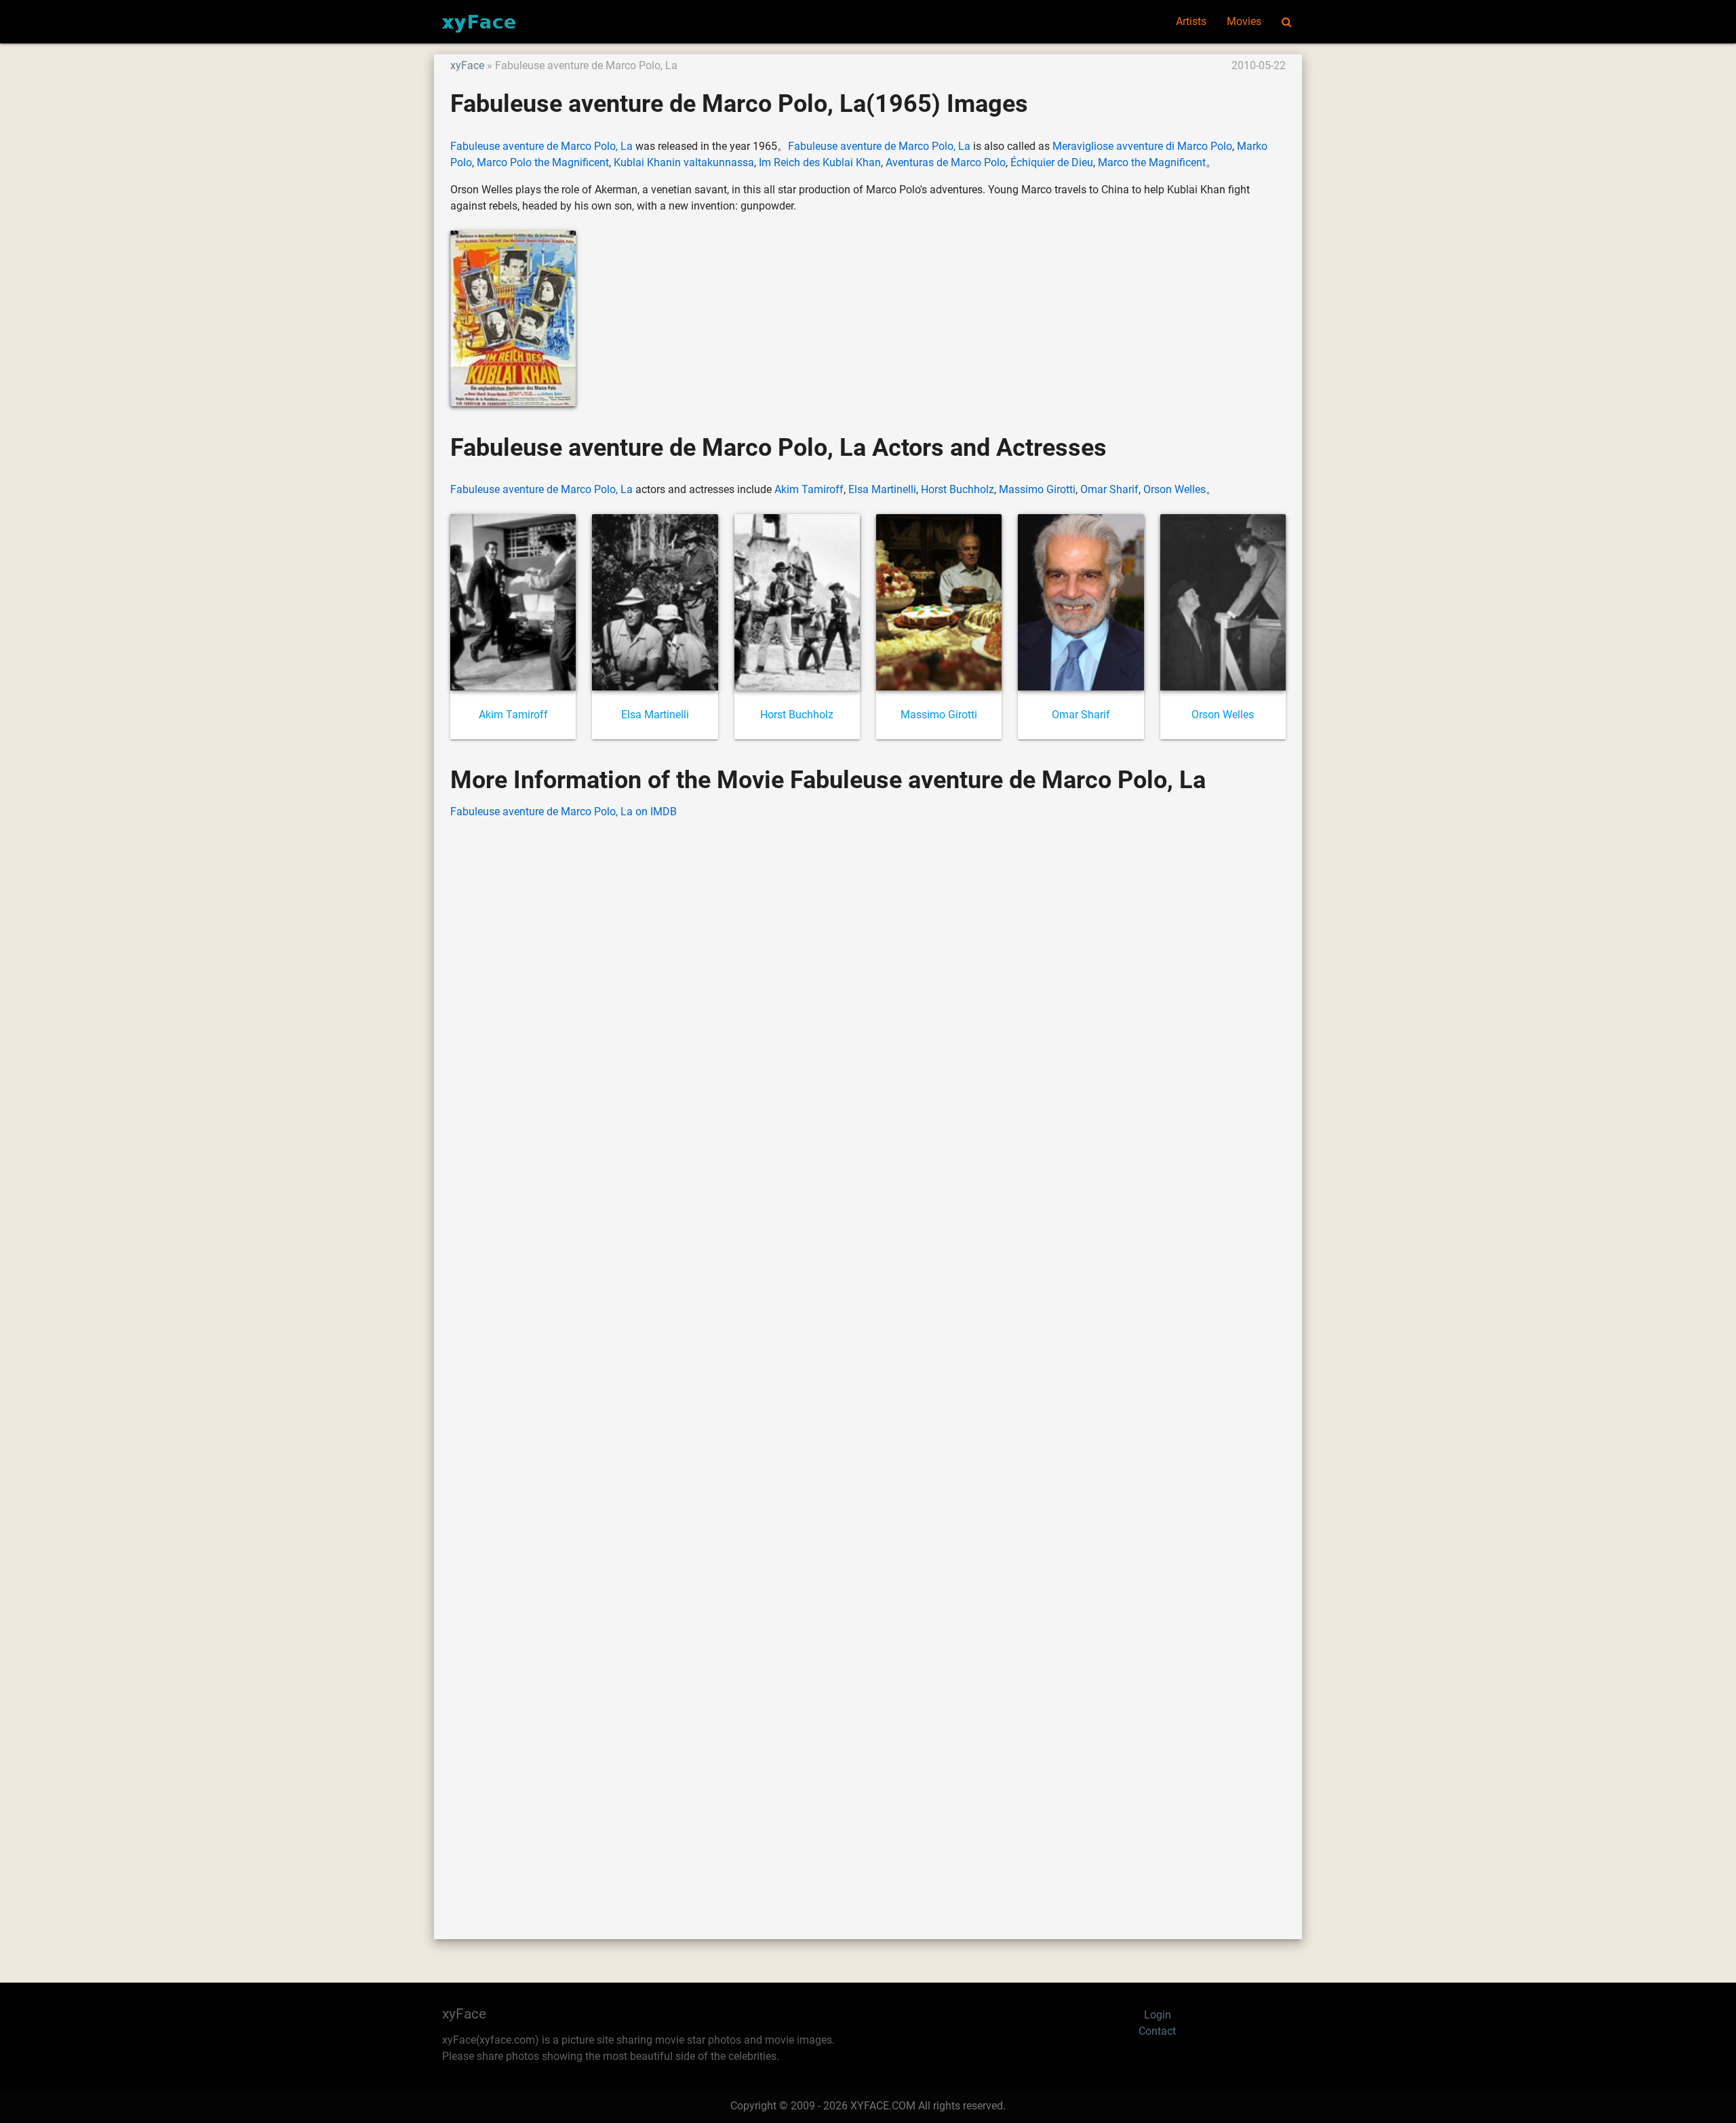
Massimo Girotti (1037, 489)
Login (1158, 2015)
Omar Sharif (1109, 489)
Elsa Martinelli (882, 489)
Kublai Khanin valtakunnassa (684, 162)
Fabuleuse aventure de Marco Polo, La (541, 146)
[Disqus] (868, 1359)
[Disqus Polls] (868, 1003)
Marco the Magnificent (1152, 162)
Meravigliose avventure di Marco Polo (1142, 146)
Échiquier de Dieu (1052, 162)
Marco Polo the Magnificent (543, 162)
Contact (1157, 2031)
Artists (1191, 21)
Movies (1244, 21)
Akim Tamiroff (809, 489)
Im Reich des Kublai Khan (820, 162)
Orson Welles (1175, 489)
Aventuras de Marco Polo (946, 162)
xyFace (467, 65)
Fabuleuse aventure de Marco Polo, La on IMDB (564, 812)
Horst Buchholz (958, 489)
